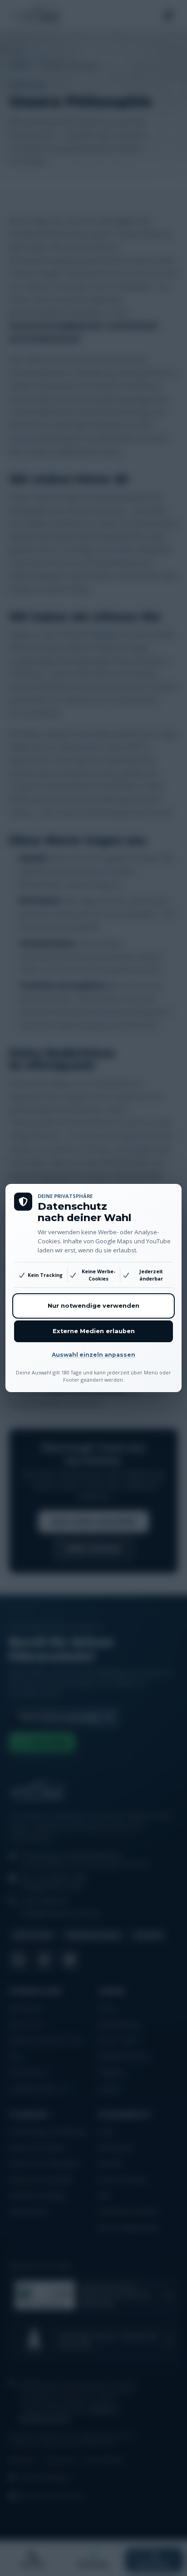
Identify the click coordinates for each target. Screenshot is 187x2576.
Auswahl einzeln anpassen (93, 1355)
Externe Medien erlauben (94, 1331)
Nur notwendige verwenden (93, 1306)
